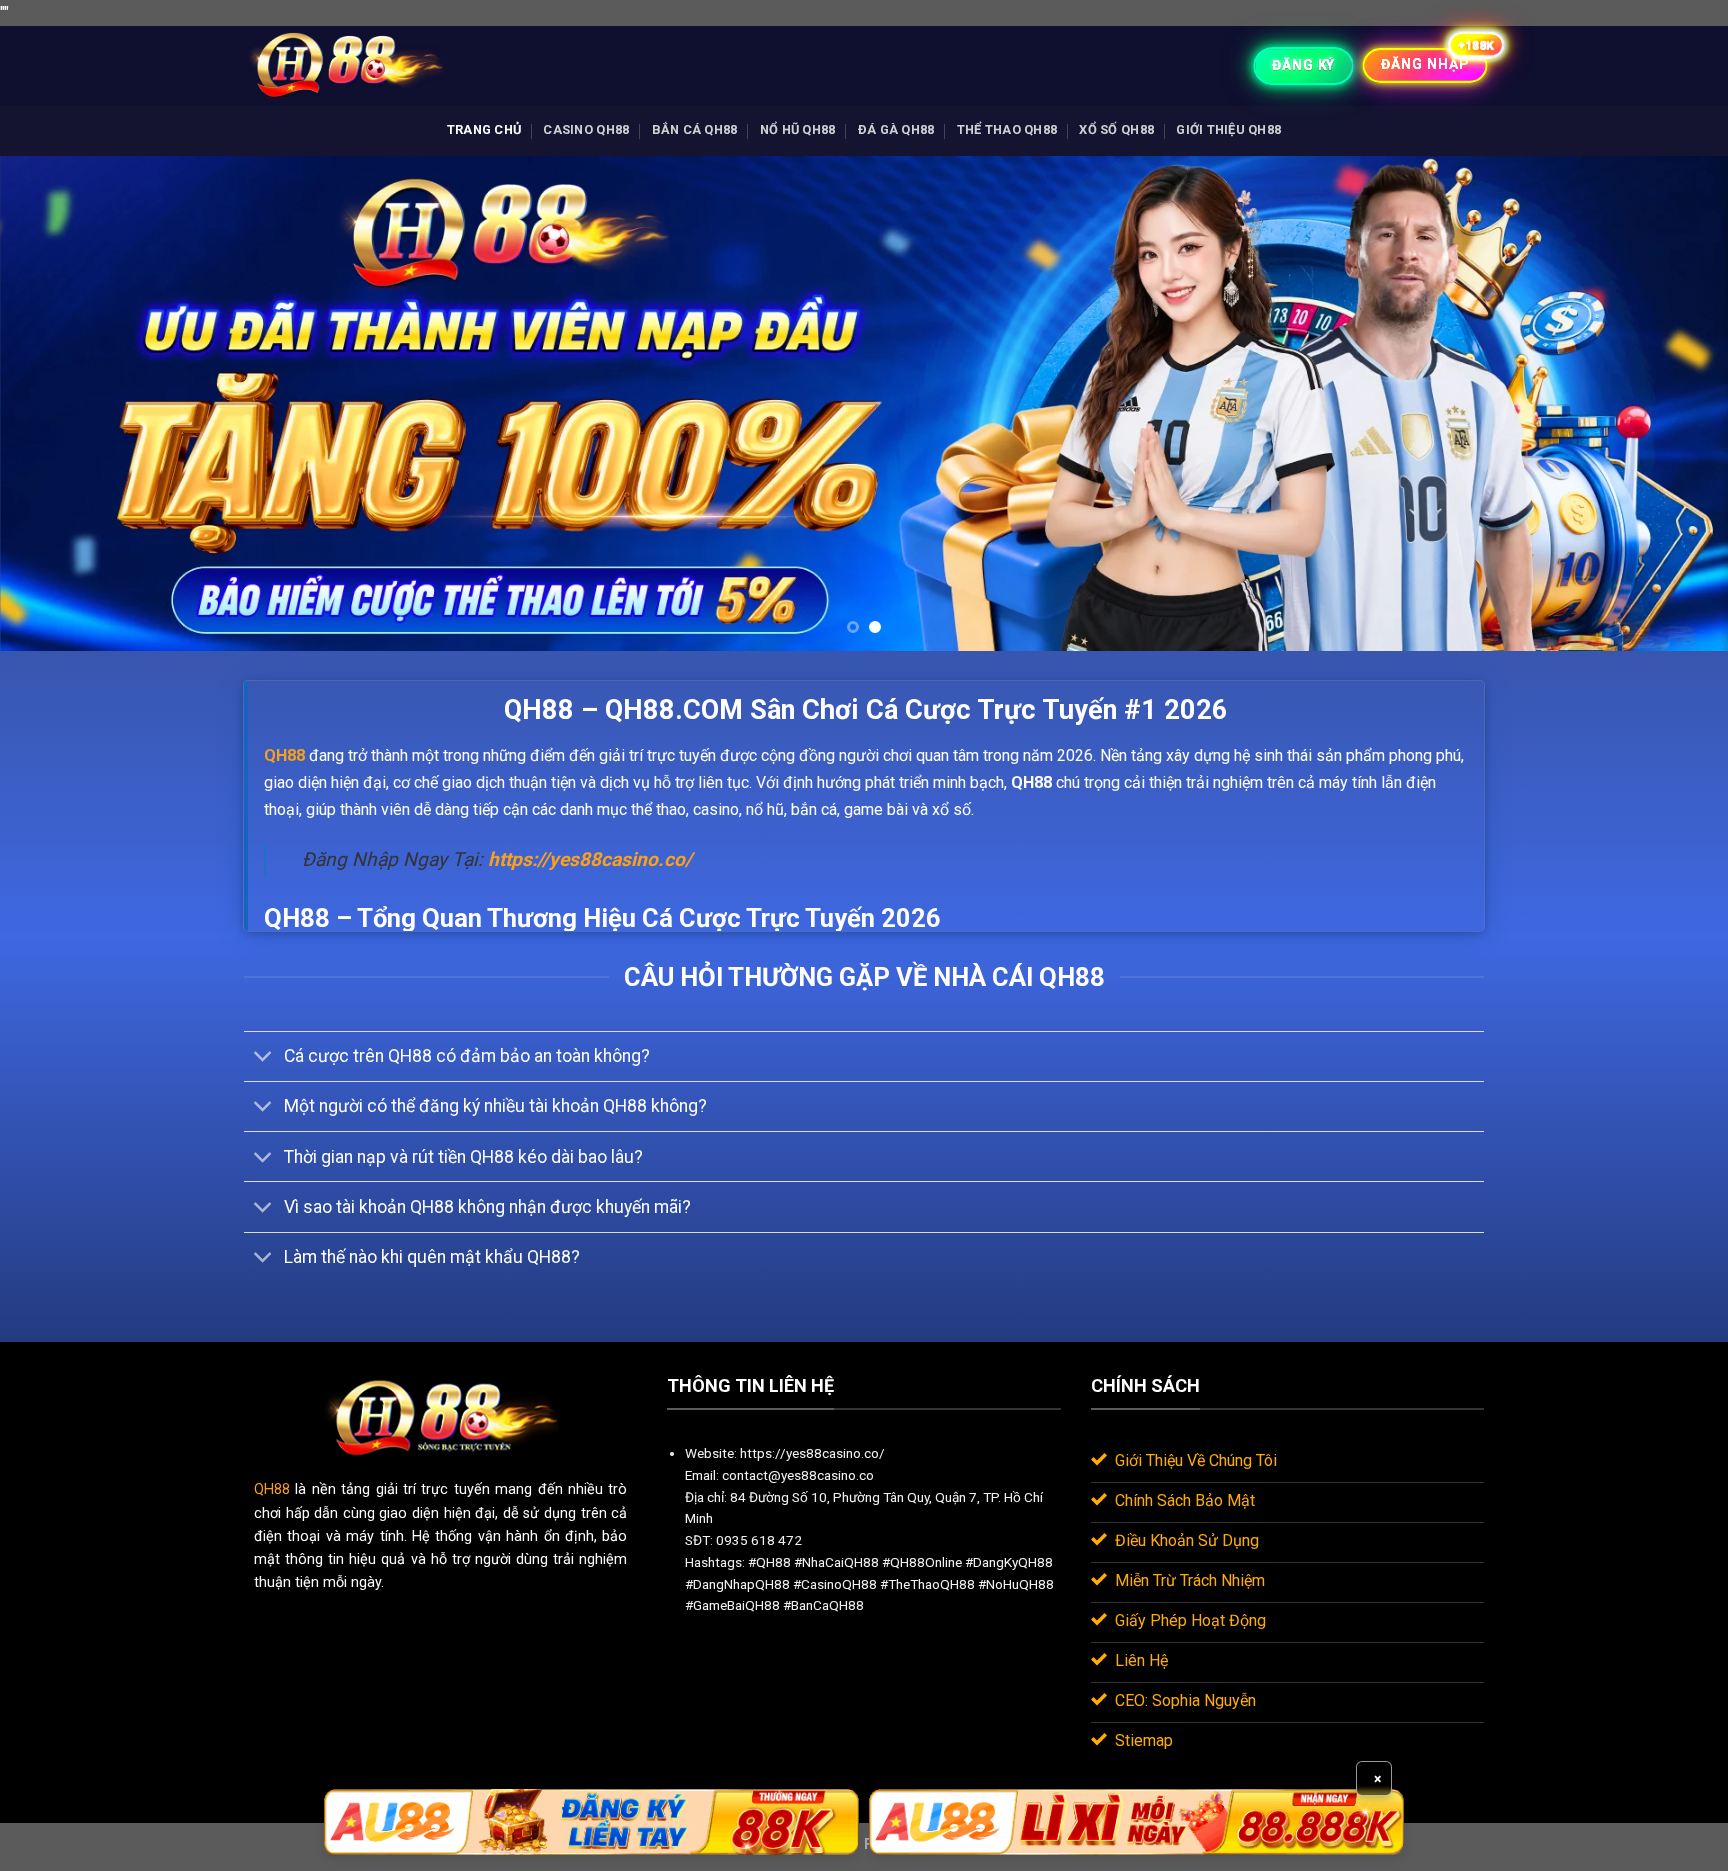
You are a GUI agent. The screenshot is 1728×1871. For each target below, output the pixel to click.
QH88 (272, 1489)
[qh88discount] (344, 65)
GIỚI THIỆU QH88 (1228, 129)
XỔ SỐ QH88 (1116, 129)
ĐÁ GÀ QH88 (896, 129)
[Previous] (60, 403)
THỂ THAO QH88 (1007, 129)
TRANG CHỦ (484, 129)
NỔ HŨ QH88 (798, 129)
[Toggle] (263, 1058)
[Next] (1668, 403)
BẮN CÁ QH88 (695, 129)
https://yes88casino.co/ (590, 859)
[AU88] (591, 1822)
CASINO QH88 (586, 129)
